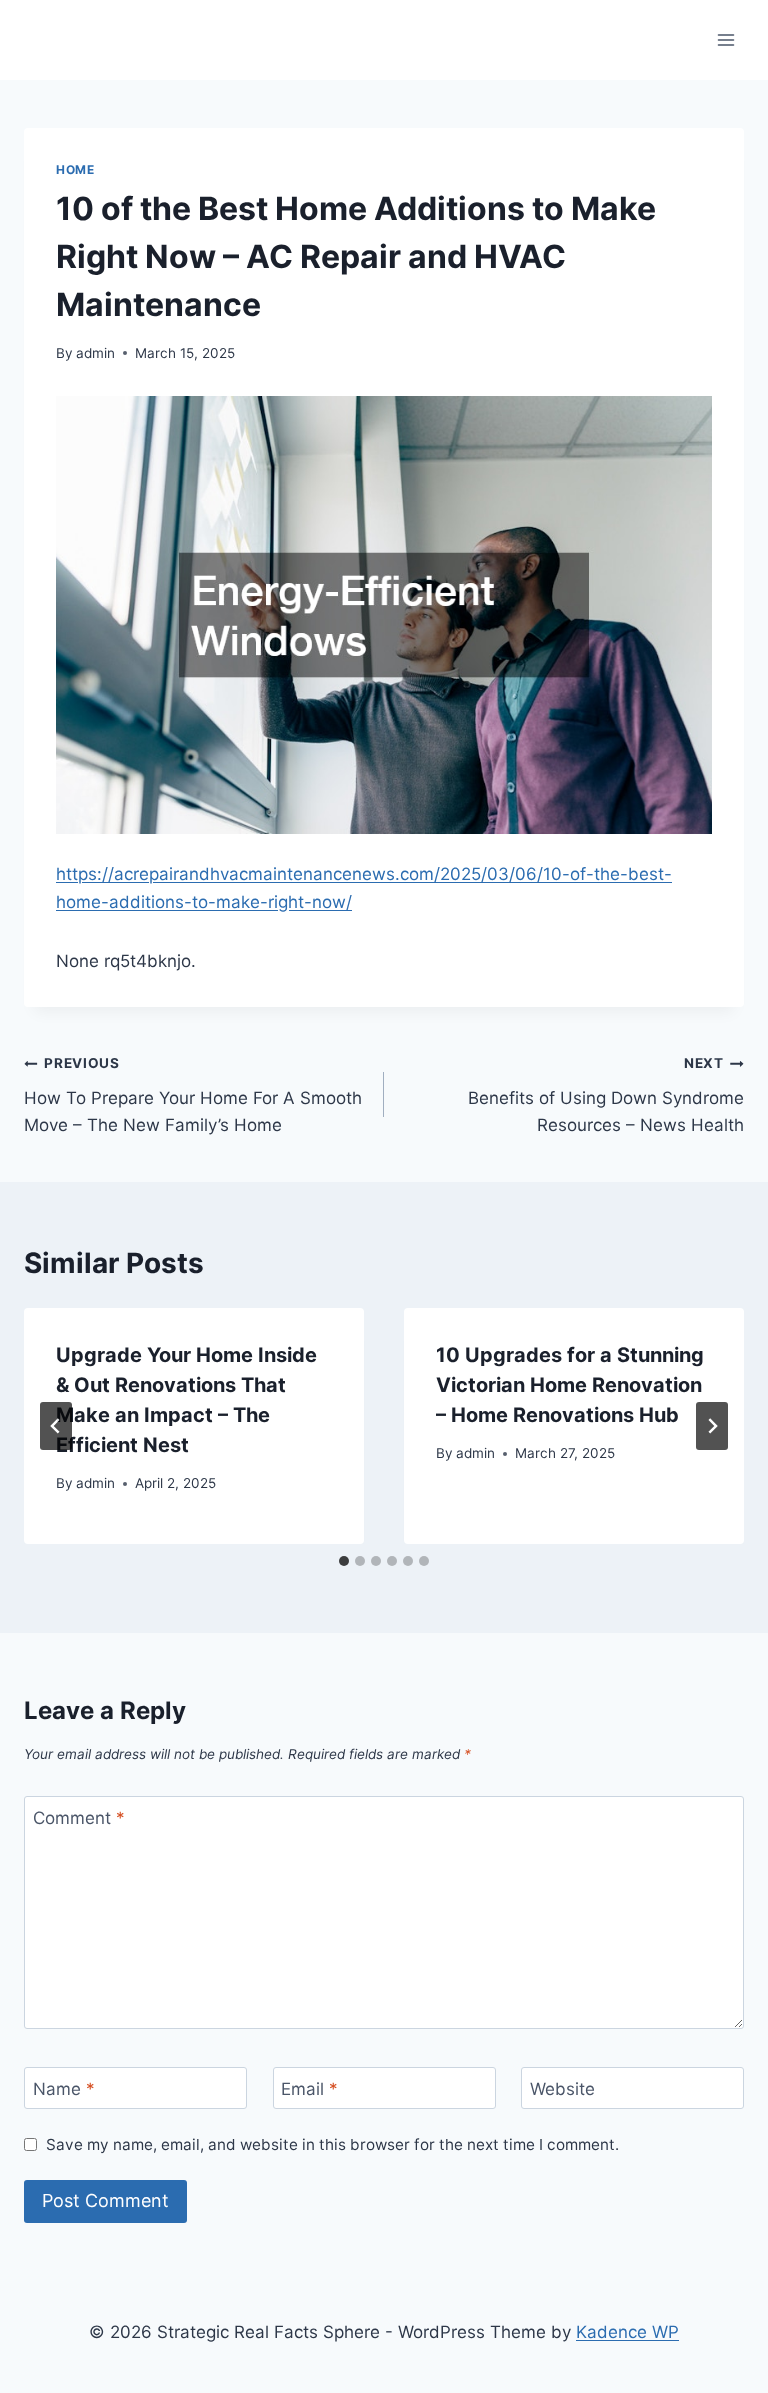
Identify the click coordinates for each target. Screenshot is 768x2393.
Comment (79, 1818)
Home (75, 169)
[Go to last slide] (56, 1426)
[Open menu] (725, 39)
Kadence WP (627, 2332)
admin (95, 353)
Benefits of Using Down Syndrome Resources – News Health (606, 1095)
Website (562, 2089)
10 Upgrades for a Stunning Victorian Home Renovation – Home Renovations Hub (570, 1385)
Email (309, 2089)
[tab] (344, 1561)
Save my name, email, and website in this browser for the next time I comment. (332, 2144)
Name (64, 2089)
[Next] (712, 1426)
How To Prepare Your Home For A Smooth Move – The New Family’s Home (193, 1095)
